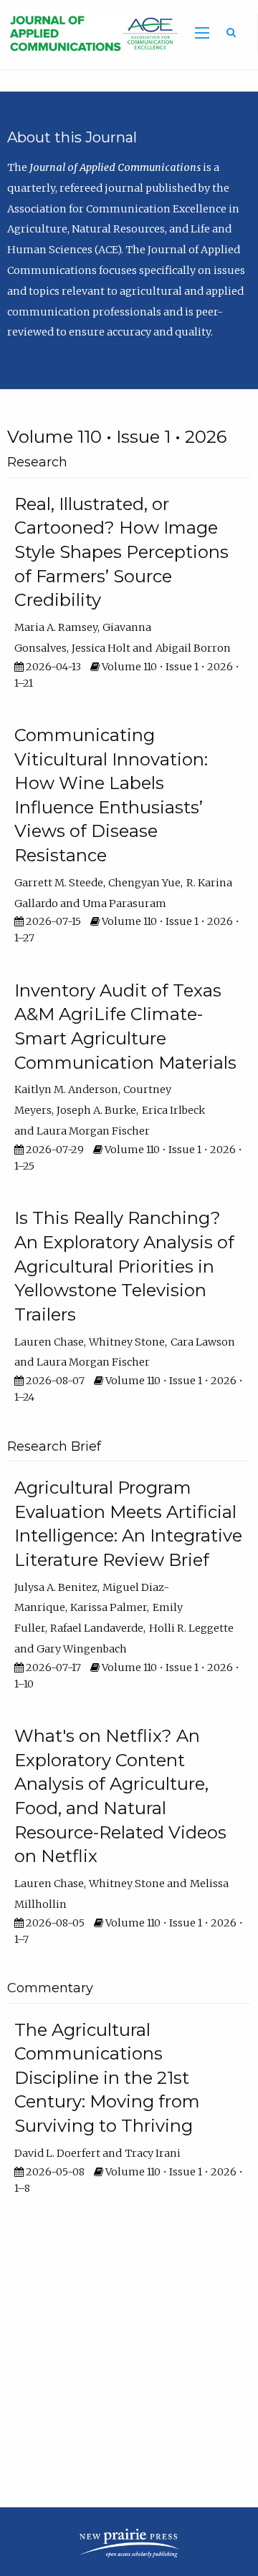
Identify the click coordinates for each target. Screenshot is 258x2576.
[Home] (90, 34)
